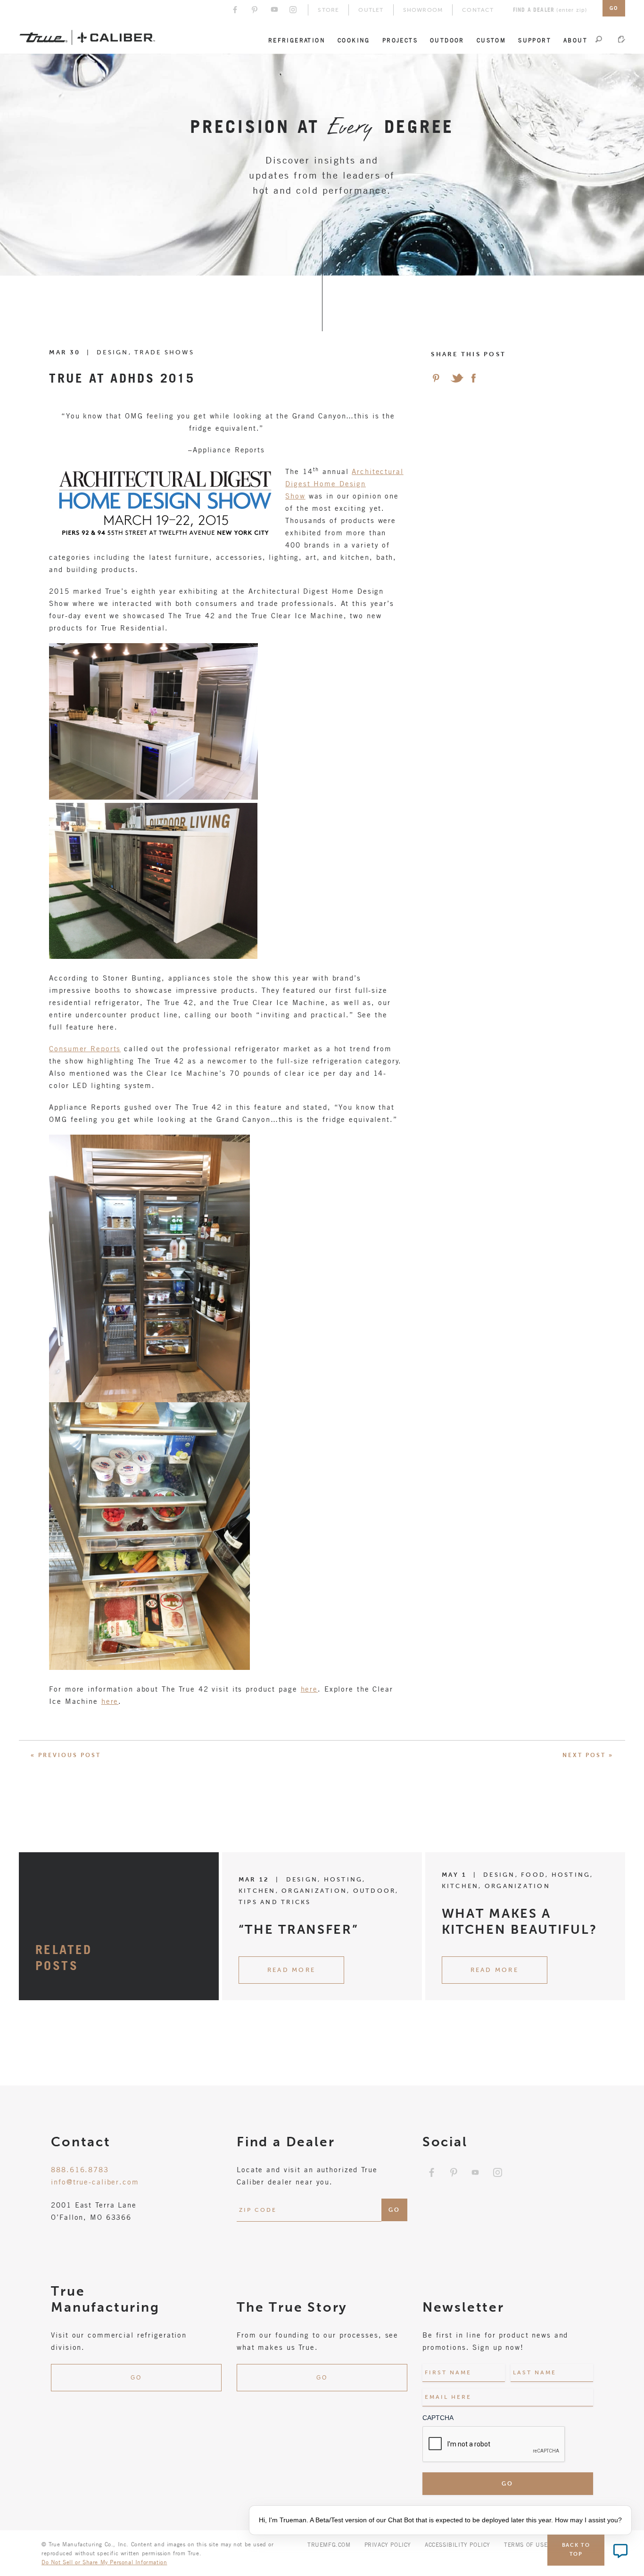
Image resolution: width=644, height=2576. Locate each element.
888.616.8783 (80, 2169)
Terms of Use (526, 2544)
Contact (478, 10)
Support (535, 40)
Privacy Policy (388, 2544)
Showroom (423, 10)
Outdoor (447, 40)
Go (136, 2378)
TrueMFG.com (329, 2544)
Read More (291, 1970)
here (310, 1689)
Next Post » (588, 1755)
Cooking (354, 40)
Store (328, 10)
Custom (491, 40)
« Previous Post (66, 1755)
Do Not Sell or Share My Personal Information (104, 2562)
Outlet (371, 10)
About (575, 40)
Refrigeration (297, 40)
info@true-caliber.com (95, 2182)
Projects (400, 40)
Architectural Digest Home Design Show (344, 483)
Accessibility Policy (458, 2544)
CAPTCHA (438, 2418)
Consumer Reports (85, 1048)
